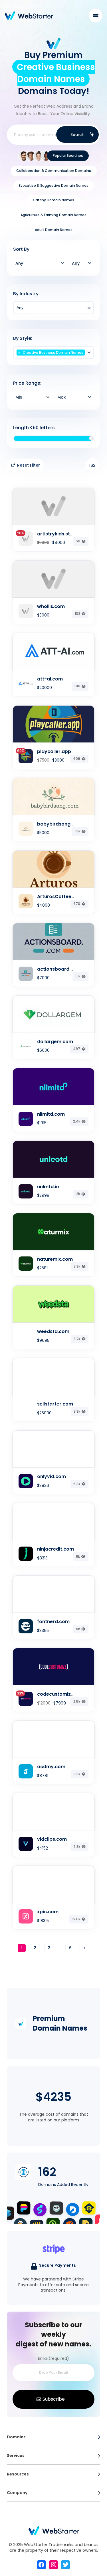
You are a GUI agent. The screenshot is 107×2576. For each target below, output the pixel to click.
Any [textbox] (19, 263)
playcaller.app (54, 751)
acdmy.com (51, 1767)
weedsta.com (53, 1331)
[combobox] (40, 263)
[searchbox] (53, 308)
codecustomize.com (61, 1694)
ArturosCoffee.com (60, 897)
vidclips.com (52, 1839)
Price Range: (27, 383)
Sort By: (22, 249)
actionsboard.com (59, 969)
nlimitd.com (51, 1114)
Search (77, 134)
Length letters (34, 428)
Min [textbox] (19, 397)
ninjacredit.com (55, 1549)
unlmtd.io (48, 1187)
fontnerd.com (53, 1622)
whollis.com (51, 606)
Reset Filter (29, 465)
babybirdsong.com (60, 824)
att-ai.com (50, 679)
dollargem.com (55, 1042)
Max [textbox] (61, 397)
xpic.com (48, 1912)
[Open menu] (99, 2437)
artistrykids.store (57, 534)
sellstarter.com (55, 1404)
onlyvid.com (52, 1476)
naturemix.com (55, 1259)
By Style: (23, 338)
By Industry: (26, 294)
